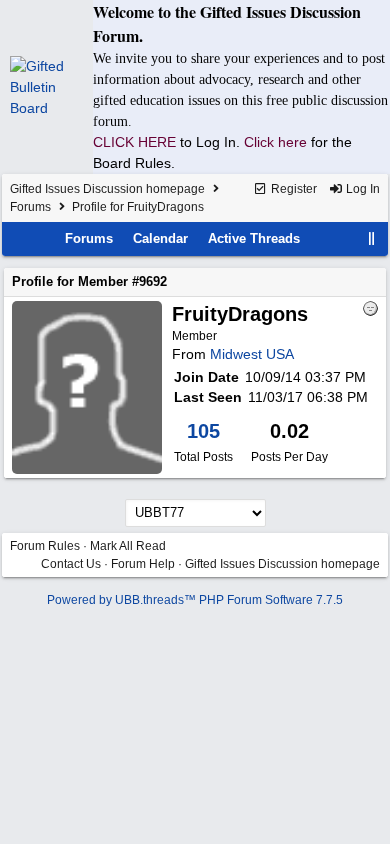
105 (203, 431)
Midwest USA (252, 354)
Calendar (160, 238)
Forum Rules (45, 546)
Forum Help (143, 564)
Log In (361, 189)
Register (292, 189)
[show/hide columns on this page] (372, 238)
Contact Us (71, 564)
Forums (30, 207)
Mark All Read (128, 546)
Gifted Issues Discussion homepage (107, 189)
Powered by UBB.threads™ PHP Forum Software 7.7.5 (195, 600)
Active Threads (254, 238)
